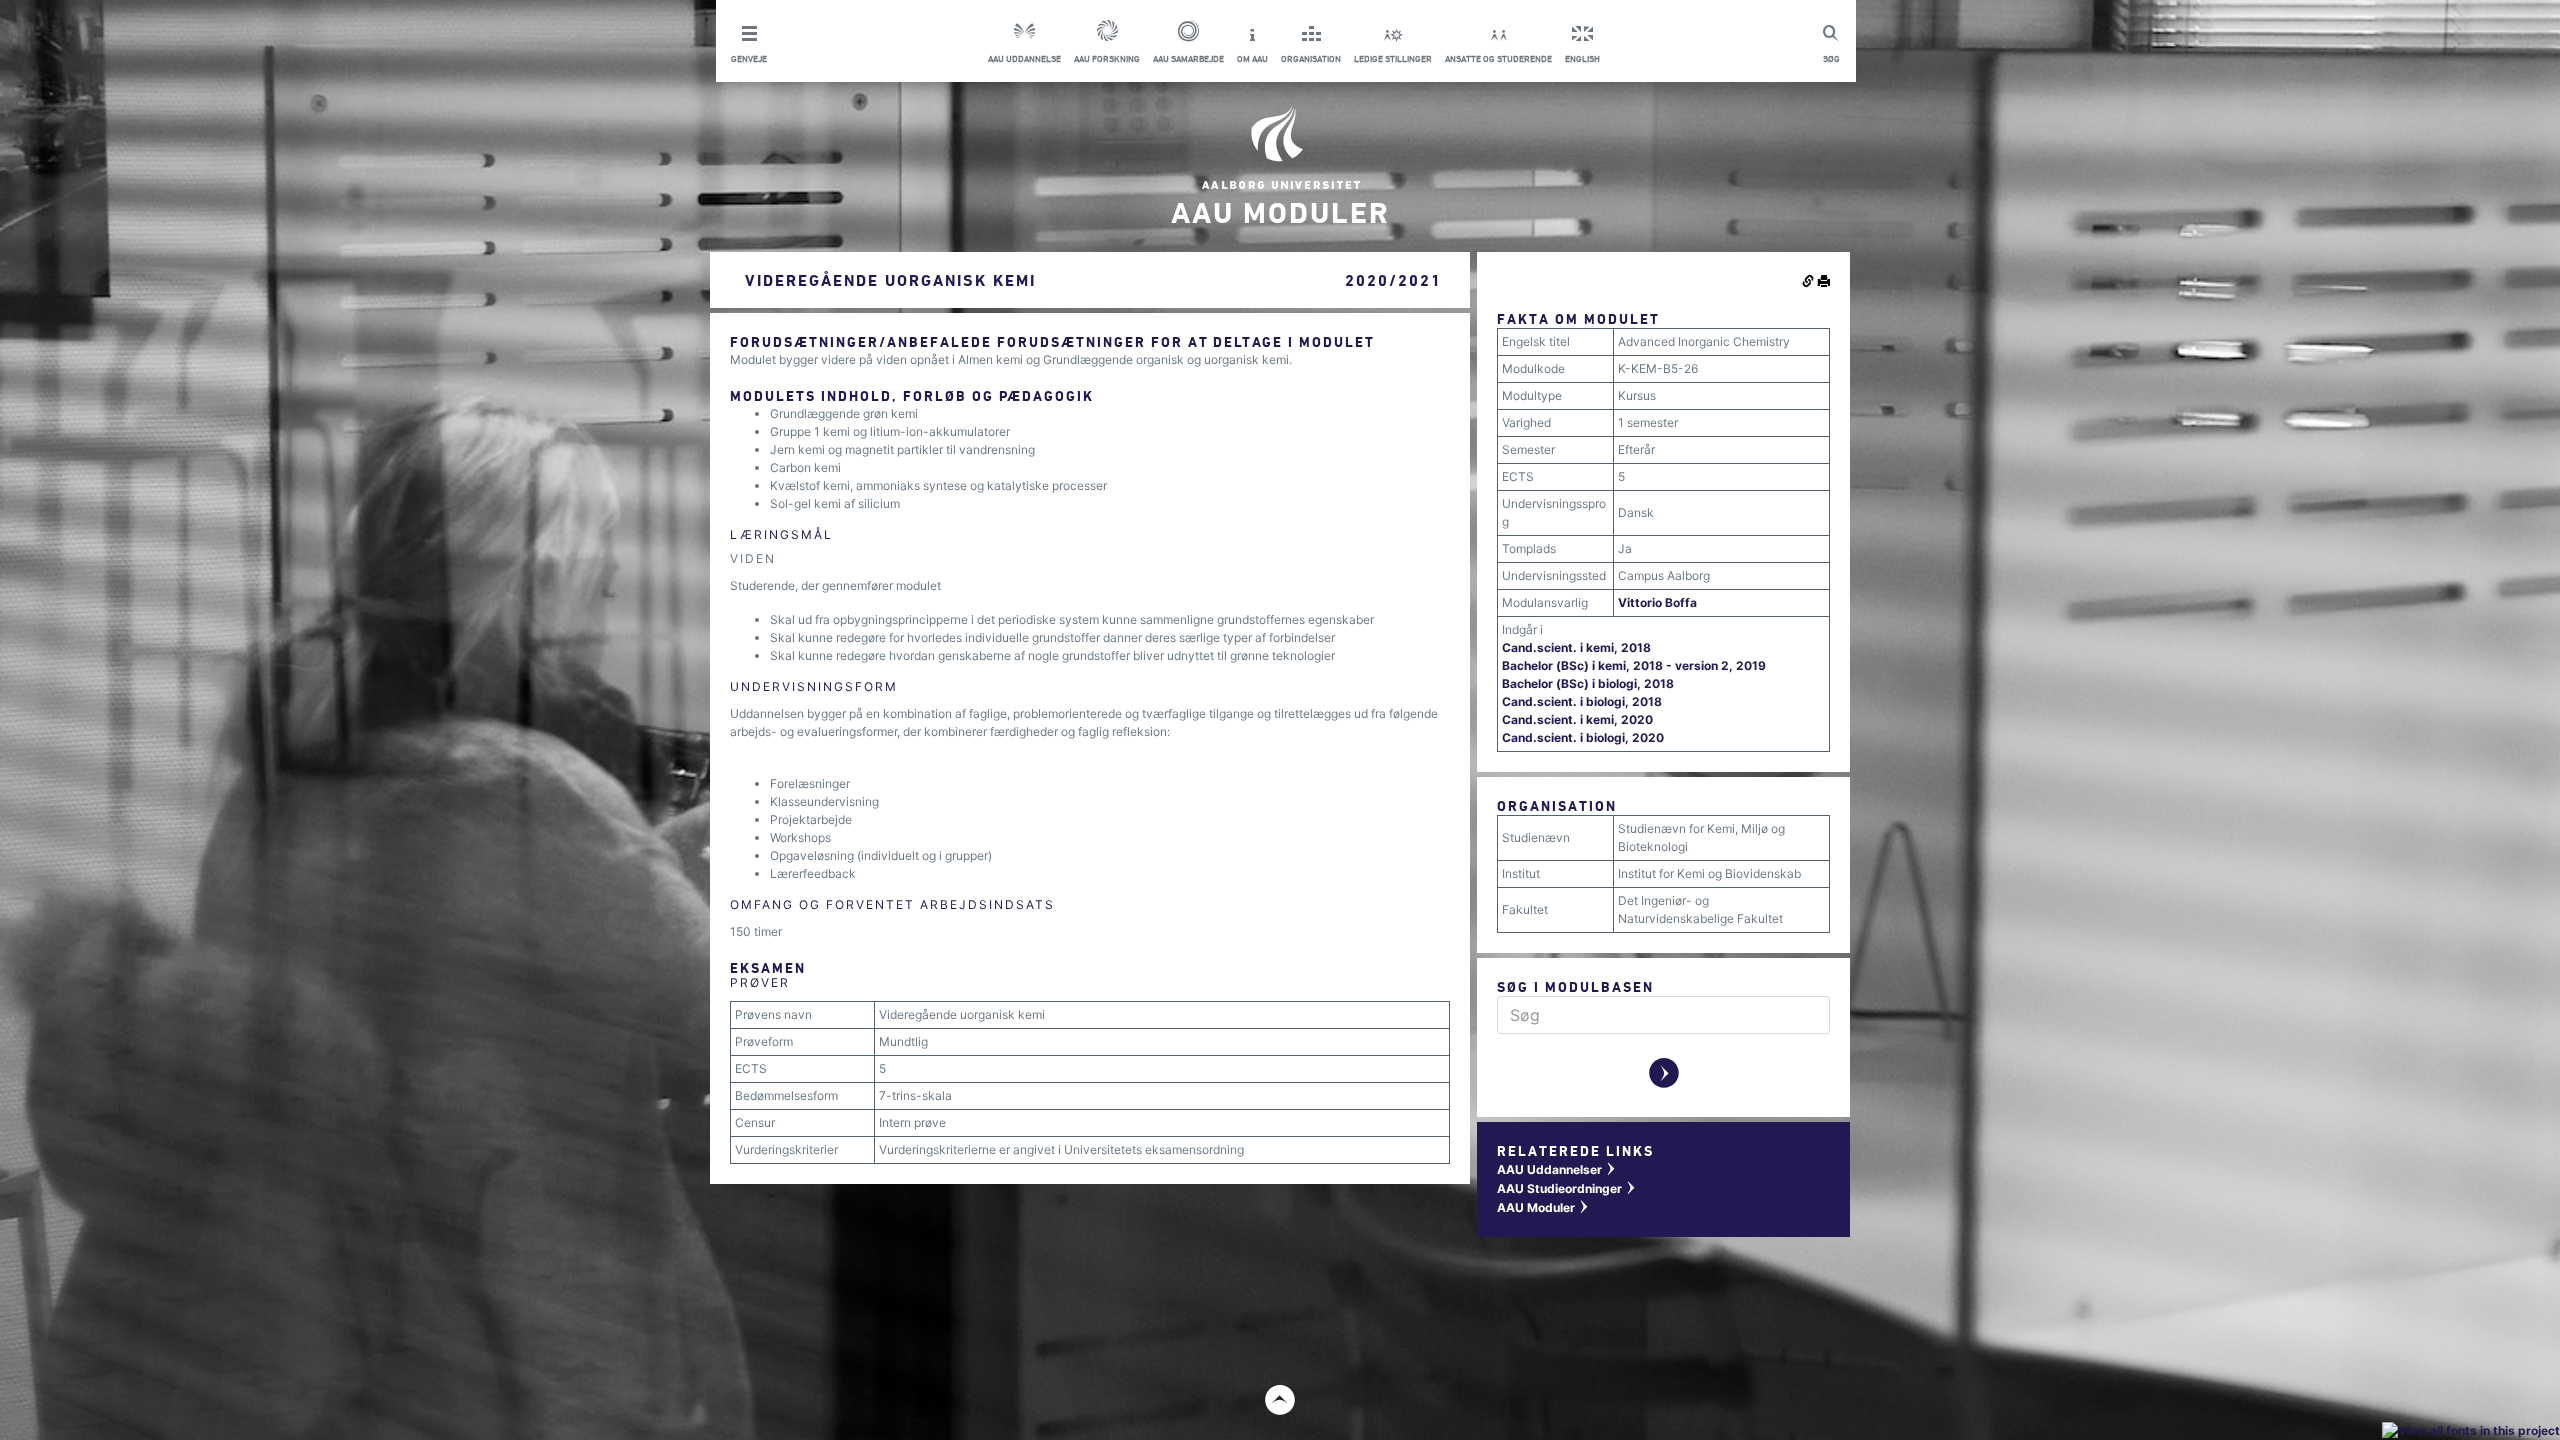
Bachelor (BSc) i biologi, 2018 (1588, 683)
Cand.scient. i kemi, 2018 (1576, 647)
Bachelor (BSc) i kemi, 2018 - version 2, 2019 (1634, 665)
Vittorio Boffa (1657, 602)
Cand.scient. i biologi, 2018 (1582, 701)
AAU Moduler (1543, 1207)
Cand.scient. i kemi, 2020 (1577, 719)
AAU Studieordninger (1567, 1188)
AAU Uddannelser (1557, 1169)
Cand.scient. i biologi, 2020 (1583, 737)
